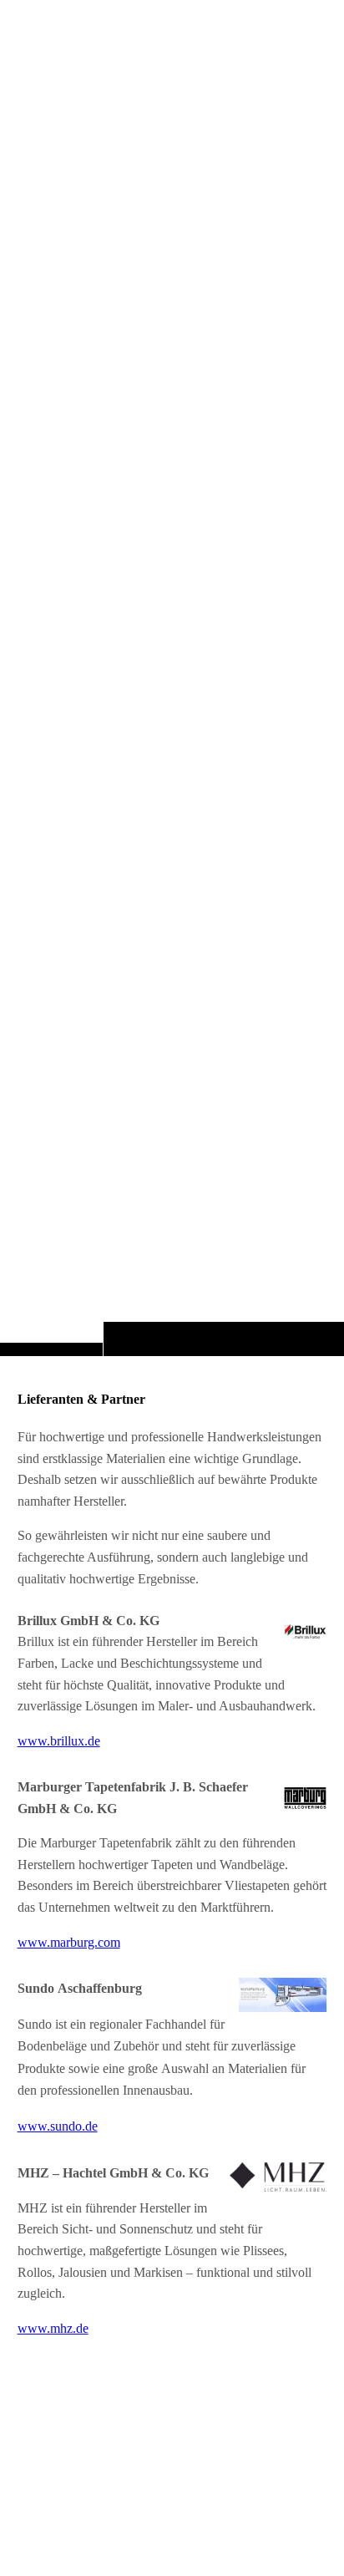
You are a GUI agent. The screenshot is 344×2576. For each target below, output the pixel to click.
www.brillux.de (59, 1741)
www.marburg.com (69, 1942)
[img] (172, 711)
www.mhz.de (53, 2328)
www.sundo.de (58, 2127)
